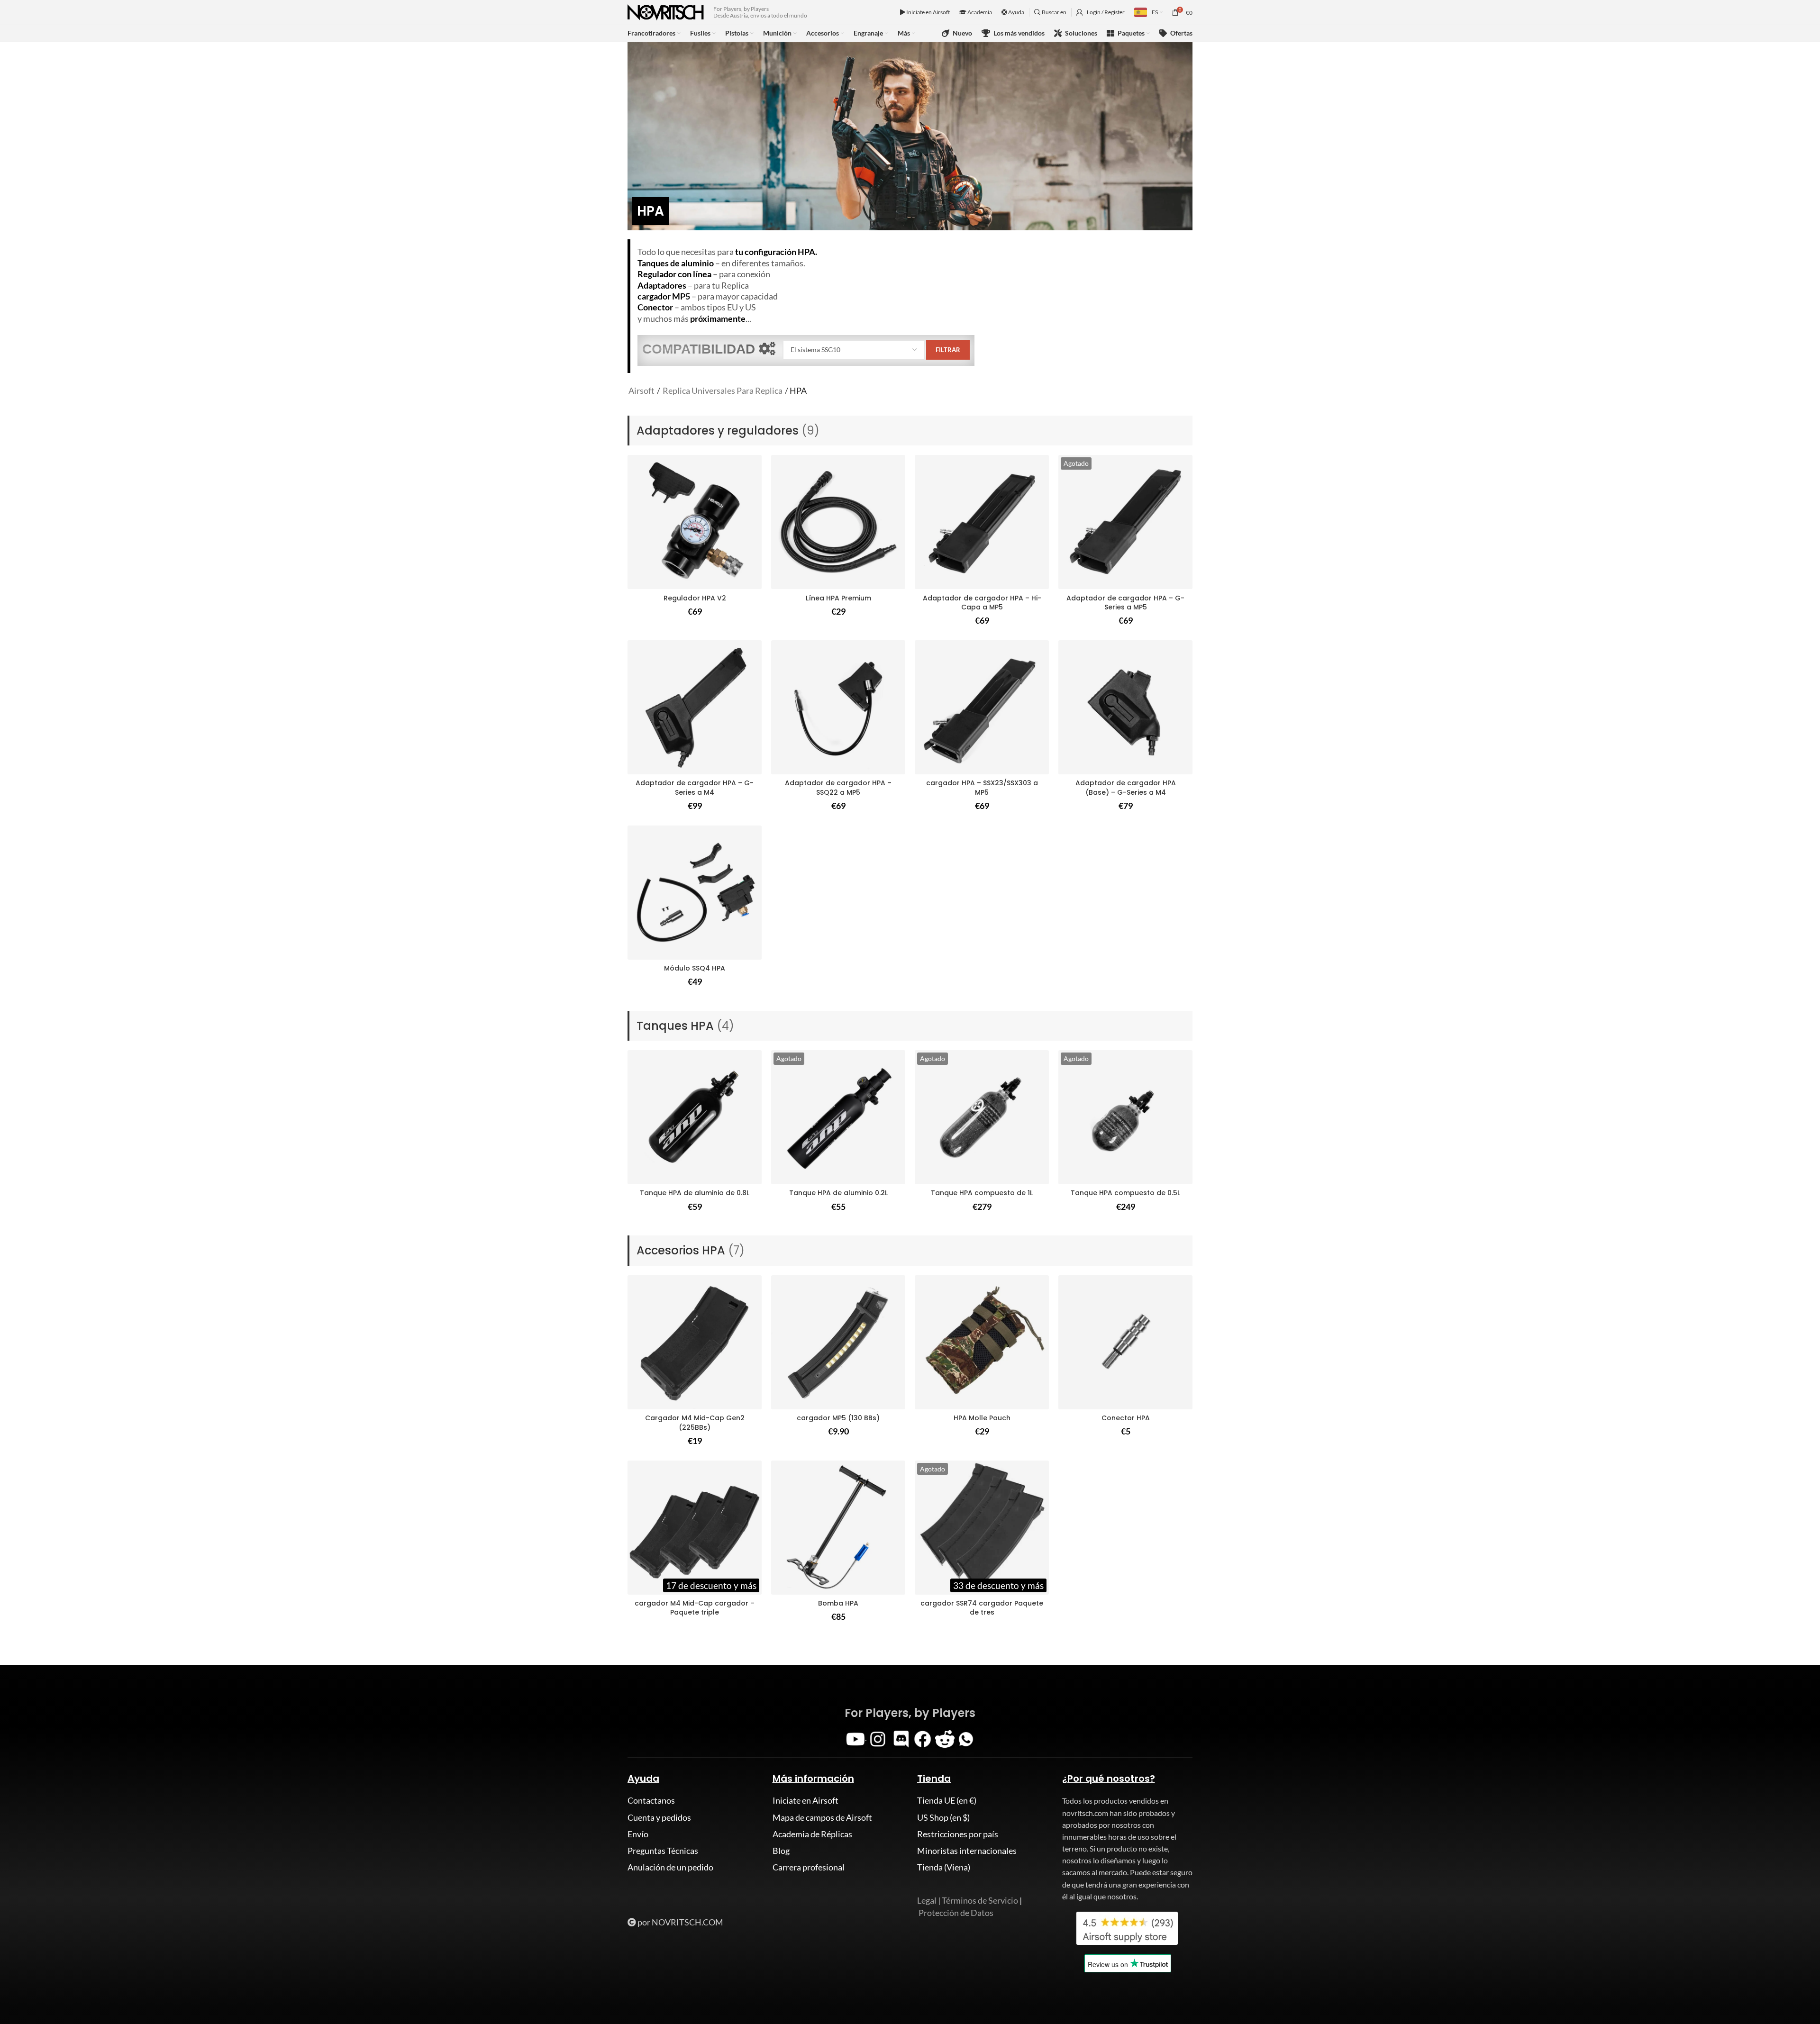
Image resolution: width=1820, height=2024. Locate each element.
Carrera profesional (809, 1867)
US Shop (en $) (943, 1817)
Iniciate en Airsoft (928, 12)
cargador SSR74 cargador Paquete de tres (982, 1608)
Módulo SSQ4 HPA (695, 968)
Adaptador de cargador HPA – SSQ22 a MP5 (838, 788)
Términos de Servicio (980, 1900)
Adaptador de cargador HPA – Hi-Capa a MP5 (982, 603)
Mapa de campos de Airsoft (822, 1817)
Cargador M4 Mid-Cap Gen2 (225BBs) (695, 1423)
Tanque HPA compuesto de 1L (982, 1193)
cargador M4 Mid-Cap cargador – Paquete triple (695, 1608)
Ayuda (1016, 12)
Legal (927, 1900)
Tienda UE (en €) (947, 1800)
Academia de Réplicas (812, 1834)
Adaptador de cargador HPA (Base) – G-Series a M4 (1126, 788)
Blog (781, 1851)
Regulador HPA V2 (695, 598)
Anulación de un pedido (670, 1867)
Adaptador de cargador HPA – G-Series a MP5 (1125, 603)
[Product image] (695, 522)
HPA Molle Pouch (982, 1418)
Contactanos (651, 1800)
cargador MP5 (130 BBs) (838, 1418)
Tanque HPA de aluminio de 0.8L (695, 1193)
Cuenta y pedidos (659, 1817)
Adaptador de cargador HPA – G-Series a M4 (695, 788)
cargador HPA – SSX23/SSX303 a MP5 (982, 788)
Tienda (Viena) (944, 1867)
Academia (979, 12)
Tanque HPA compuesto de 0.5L (1125, 1193)
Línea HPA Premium (838, 598)
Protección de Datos (956, 1913)
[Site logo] (666, 11)
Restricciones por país (958, 1834)
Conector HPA (1126, 1418)
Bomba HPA (838, 1603)
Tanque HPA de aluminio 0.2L (838, 1193)
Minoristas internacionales (967, 1851)
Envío (638, 1834)
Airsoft (642, 390)
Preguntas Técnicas (663, 1851)
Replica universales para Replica (723, 390)
